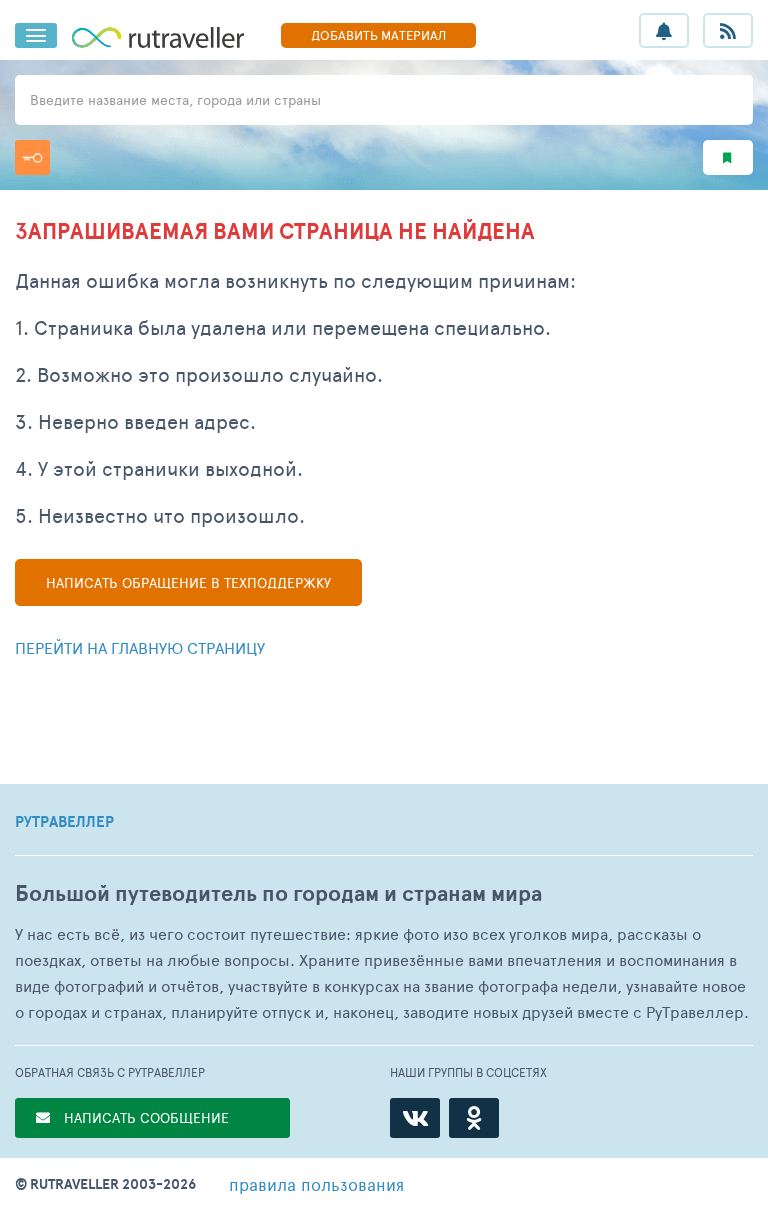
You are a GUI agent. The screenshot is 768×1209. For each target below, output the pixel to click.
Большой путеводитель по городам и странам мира (278, 893)
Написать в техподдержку (188, 582)
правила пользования (316, 1184)
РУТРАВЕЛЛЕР (64, 822)
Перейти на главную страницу (140, 647)
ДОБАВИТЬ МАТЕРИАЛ (378, 35)
